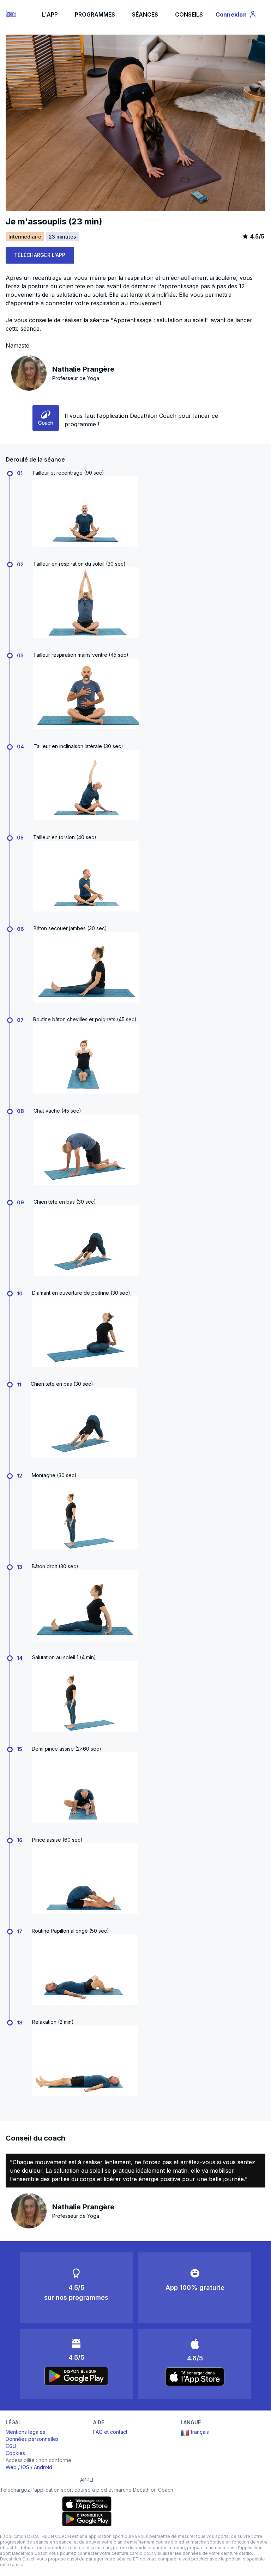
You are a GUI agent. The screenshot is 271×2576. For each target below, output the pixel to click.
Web (11, 2467)
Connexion (235, 16)
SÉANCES (145, 14)
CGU (11, 2446)
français (200, 2432)
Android (43, 2467)
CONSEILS (189, 14)
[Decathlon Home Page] (11, 14)
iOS (25, 2467)
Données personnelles (32, 2439)
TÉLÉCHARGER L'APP (40, 255)
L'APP (50, 14)
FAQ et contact (110, 2432)
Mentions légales (25, 2432)
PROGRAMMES (95, 14)
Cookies (15, 2453)
